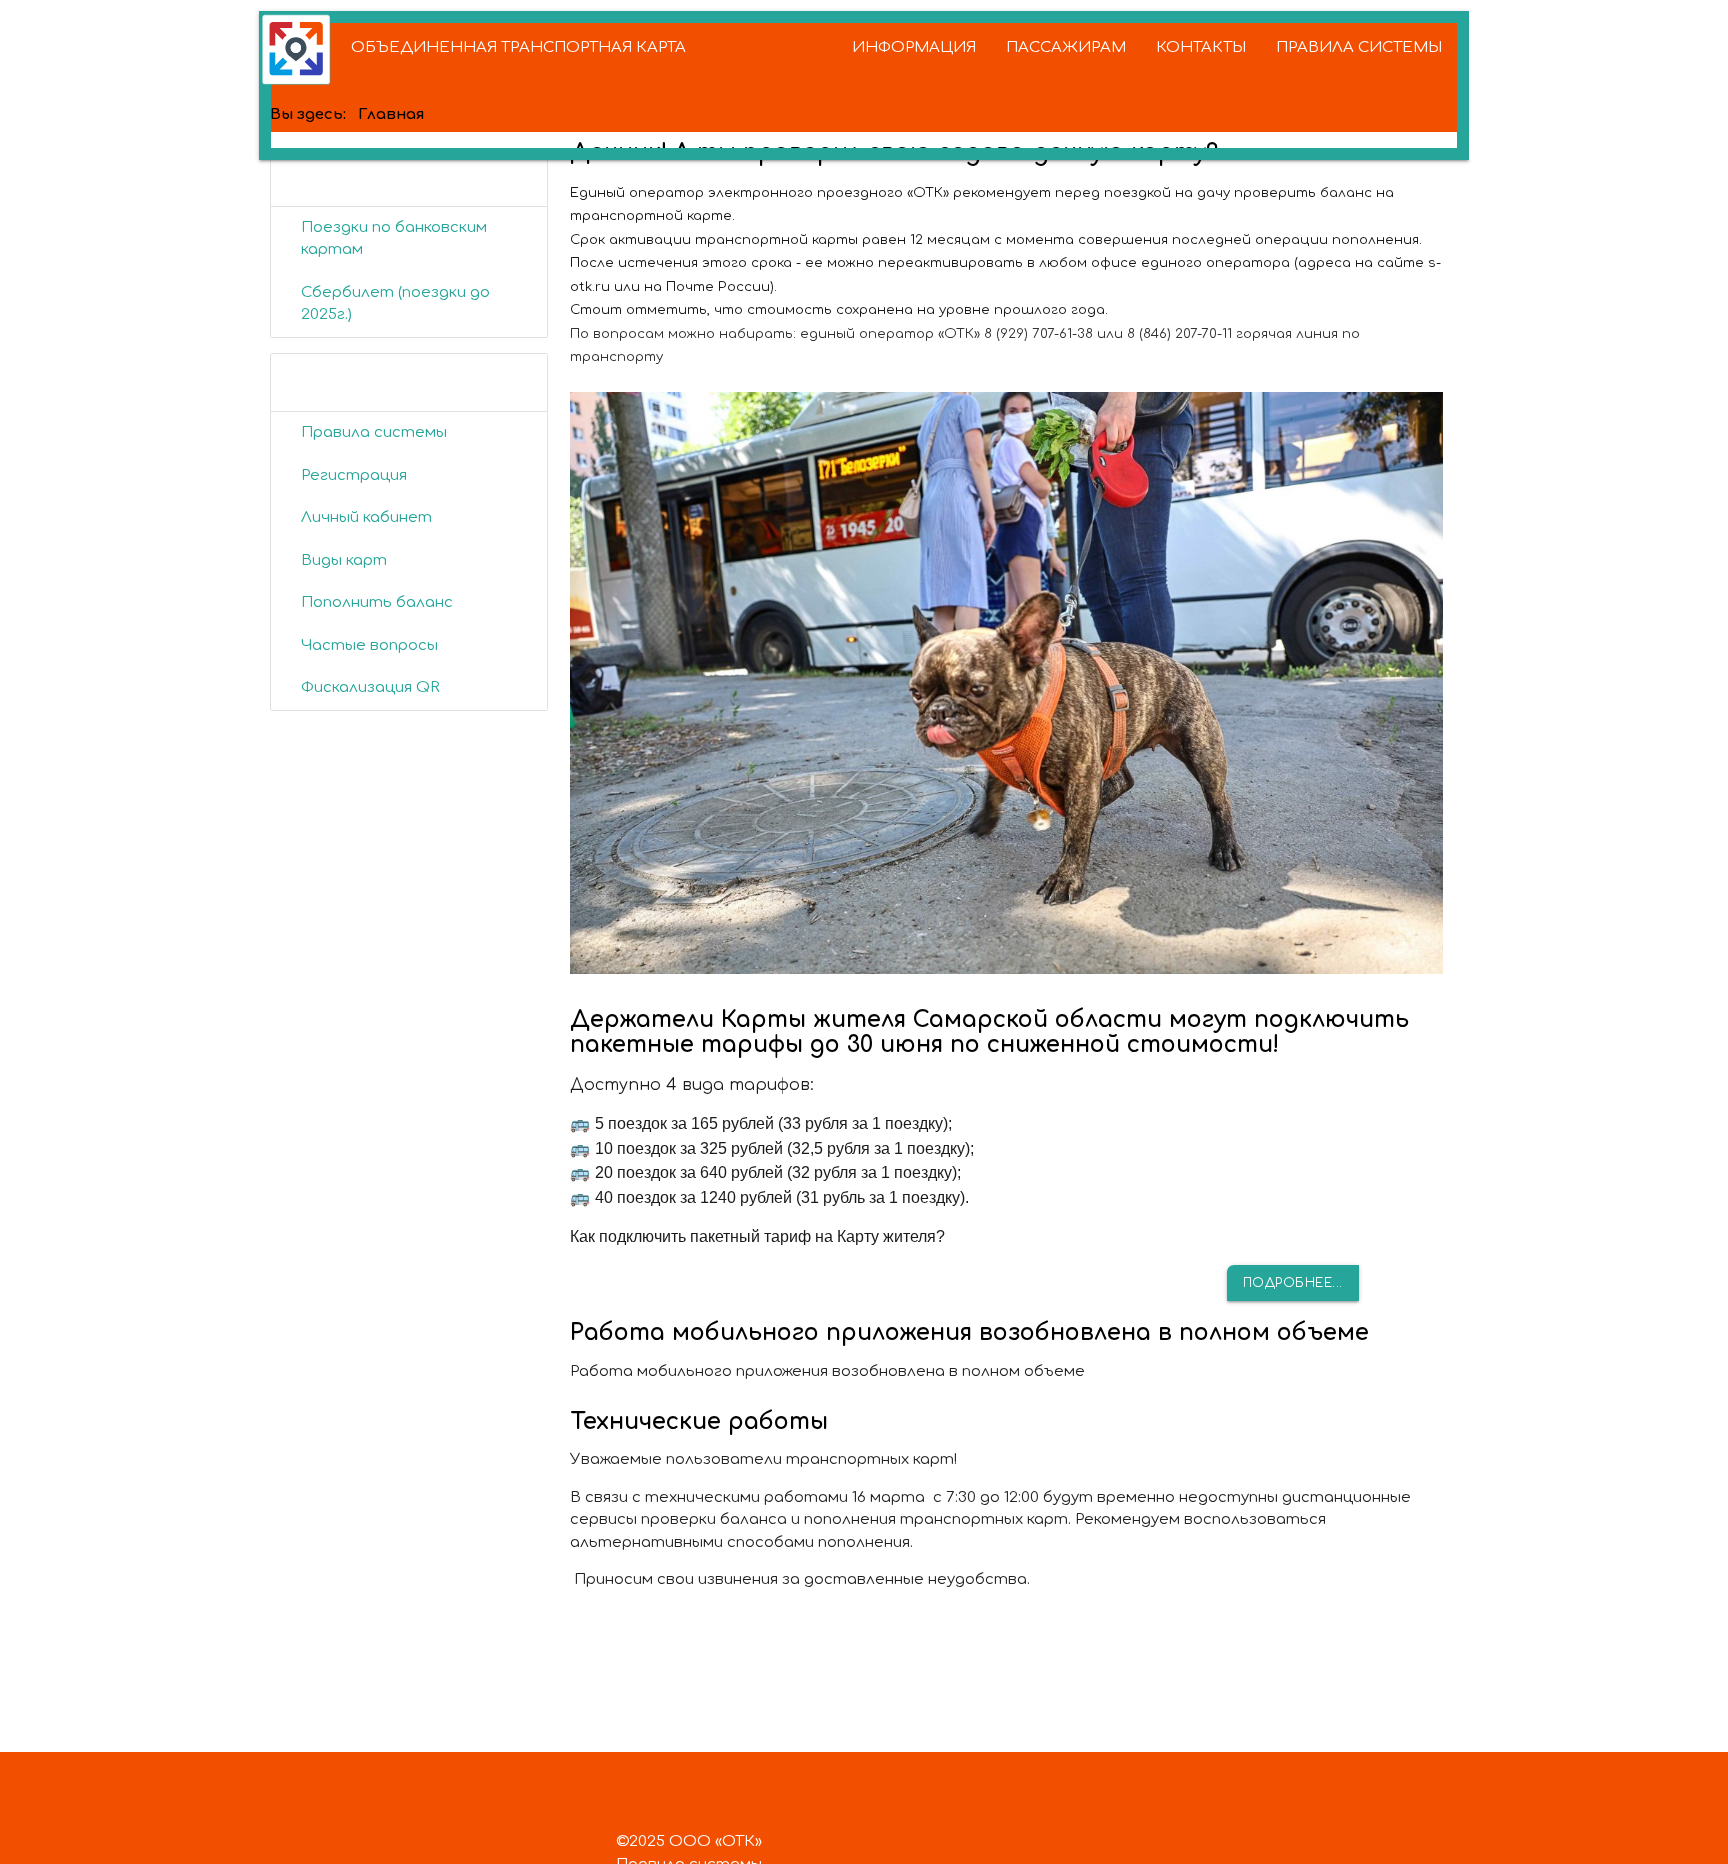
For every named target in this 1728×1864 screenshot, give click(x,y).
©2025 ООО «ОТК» (689, 1841)
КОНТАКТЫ (1201, 47)
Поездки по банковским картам (394, 239)
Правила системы (374, 432)
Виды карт (344, 560)
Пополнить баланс (377, 602)
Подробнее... (1293, 1283)
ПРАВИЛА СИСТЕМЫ (1359, 47)
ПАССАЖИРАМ (1066, 47)
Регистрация (354, 475)
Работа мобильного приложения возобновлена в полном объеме (969, 1332)
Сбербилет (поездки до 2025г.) (395, 304)
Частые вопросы (369, 645)
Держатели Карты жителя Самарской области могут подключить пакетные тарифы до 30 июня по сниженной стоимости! (989, 1032)
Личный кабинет (366, 517)
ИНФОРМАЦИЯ (914, 47)
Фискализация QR (370, 687)
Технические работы (699, 1421)
